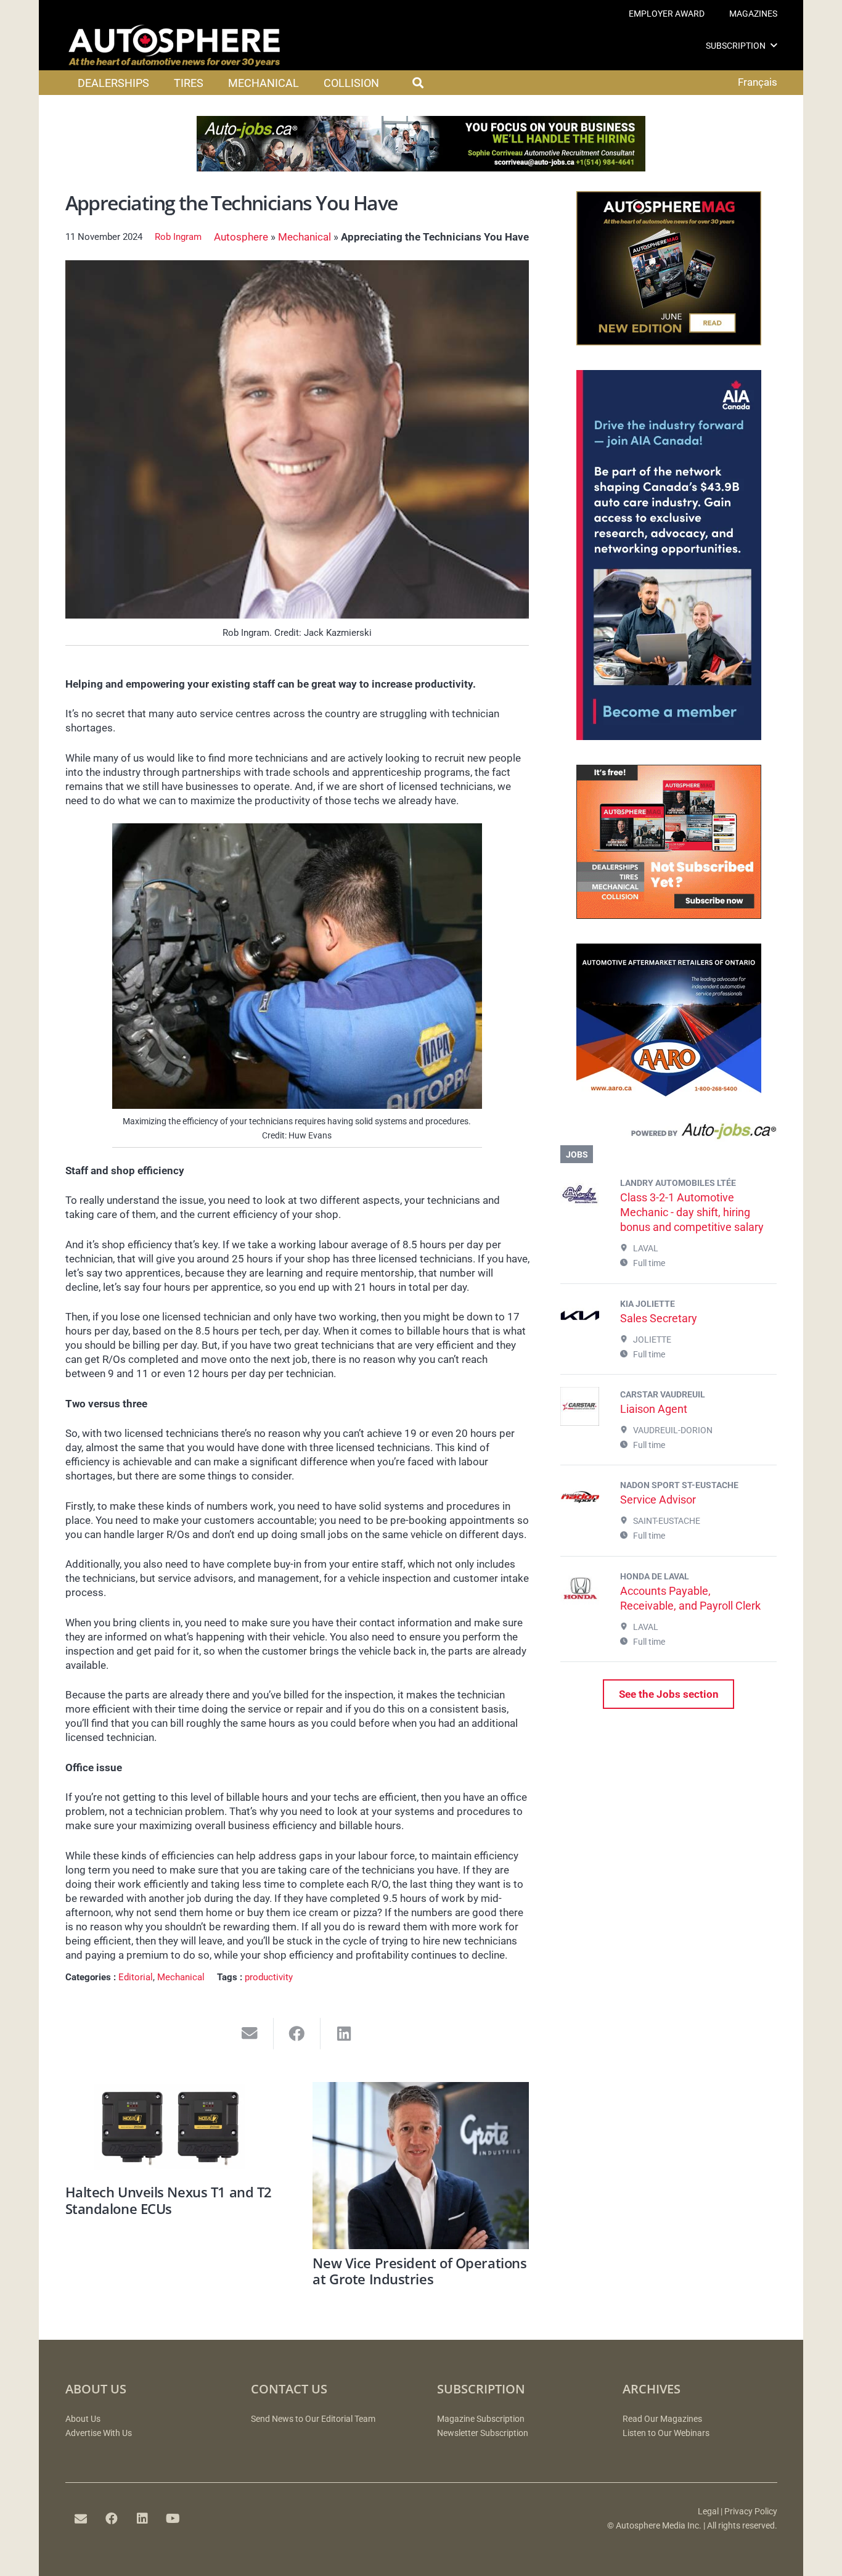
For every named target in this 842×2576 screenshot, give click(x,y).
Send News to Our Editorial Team (313, 2419)
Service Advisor (658, 1500)
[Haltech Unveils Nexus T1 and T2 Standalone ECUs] (174, 2130)
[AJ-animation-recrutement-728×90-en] (421, 168)
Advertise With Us (99, 2433)
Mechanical (305, 237)
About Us (83, 2419)
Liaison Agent (654, 1409)
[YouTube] (173, 2519)
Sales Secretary (659, 1318)
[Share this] (297, 2034)
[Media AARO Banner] (669, 1094)
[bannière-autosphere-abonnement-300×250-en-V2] (669, 915)
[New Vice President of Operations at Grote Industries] (421, 2166)
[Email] (81, 2519)
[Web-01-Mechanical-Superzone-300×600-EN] (669, 736)
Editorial (136, 1977)
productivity (269, 1977)
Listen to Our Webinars (666, 2433)
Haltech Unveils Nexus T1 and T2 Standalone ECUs (169, 2200)
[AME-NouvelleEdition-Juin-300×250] (669, 342)
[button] (774, 45)
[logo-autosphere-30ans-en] (174, 46)
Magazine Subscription (481, 2419)
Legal (708, 2512)
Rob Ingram (178, 237)
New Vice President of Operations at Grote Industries (419, 2271)
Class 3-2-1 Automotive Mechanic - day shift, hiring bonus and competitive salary (692, 1212)
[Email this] (250, 2034)
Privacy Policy (751, 2512)
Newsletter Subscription (483, 2433)
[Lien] (668, 1134)
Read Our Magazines (662, 2419)
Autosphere (241, 237)
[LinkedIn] (142, 2519)
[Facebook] (112, 2519)
